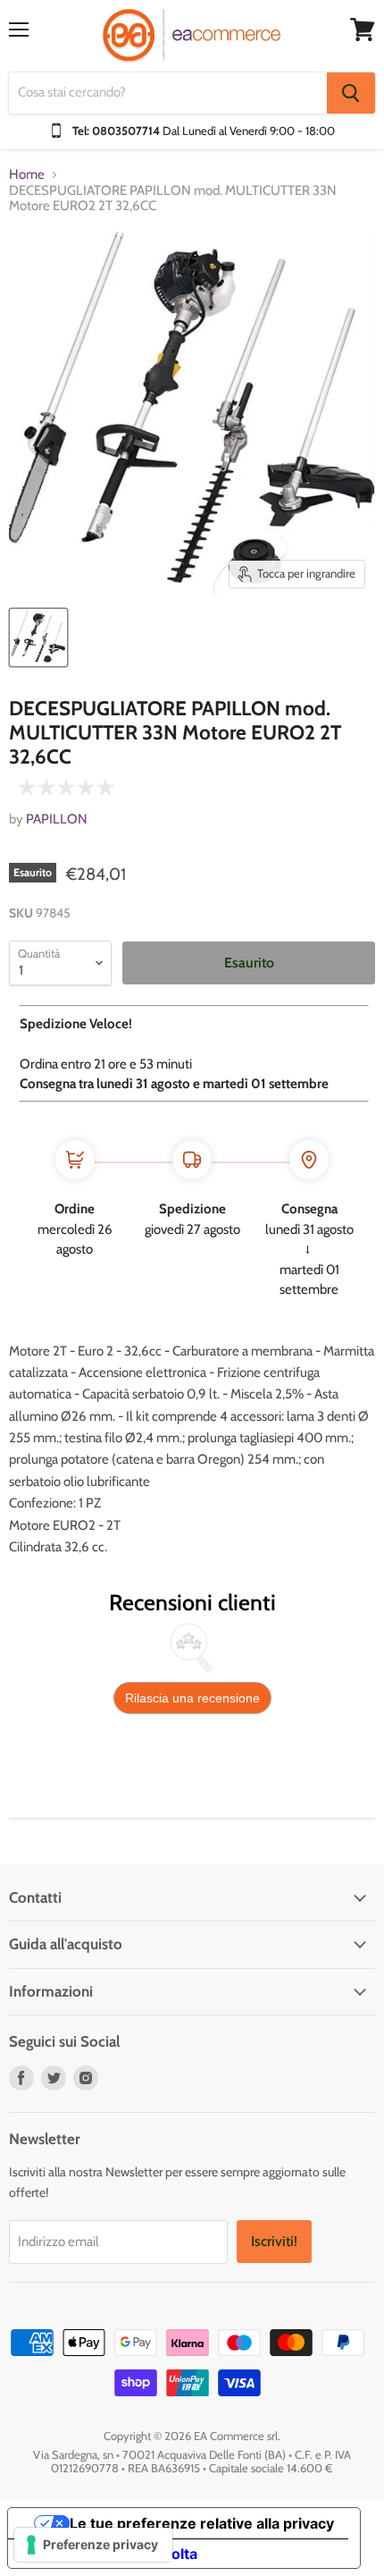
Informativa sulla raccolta (110, 2554)
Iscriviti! (274, 2241)
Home (27, 175)
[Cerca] (351, 93)
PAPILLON (57, 819)
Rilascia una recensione (192, 1698)
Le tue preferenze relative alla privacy (202, 2523)
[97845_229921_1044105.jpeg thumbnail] (38, 638)
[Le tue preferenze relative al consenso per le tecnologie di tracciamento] (93, 2545)
